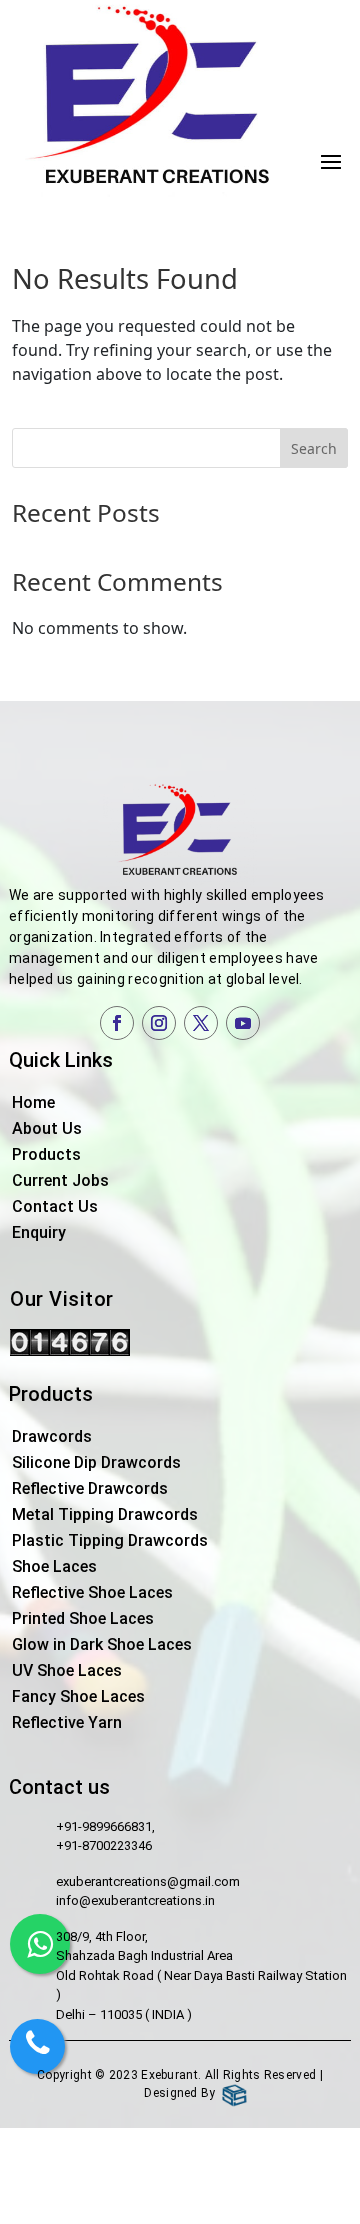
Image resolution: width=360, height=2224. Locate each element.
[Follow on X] (201, 1023)
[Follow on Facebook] (117, 1023)
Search (314, 448)
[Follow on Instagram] (159, 1023)
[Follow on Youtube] (243, 1023)
